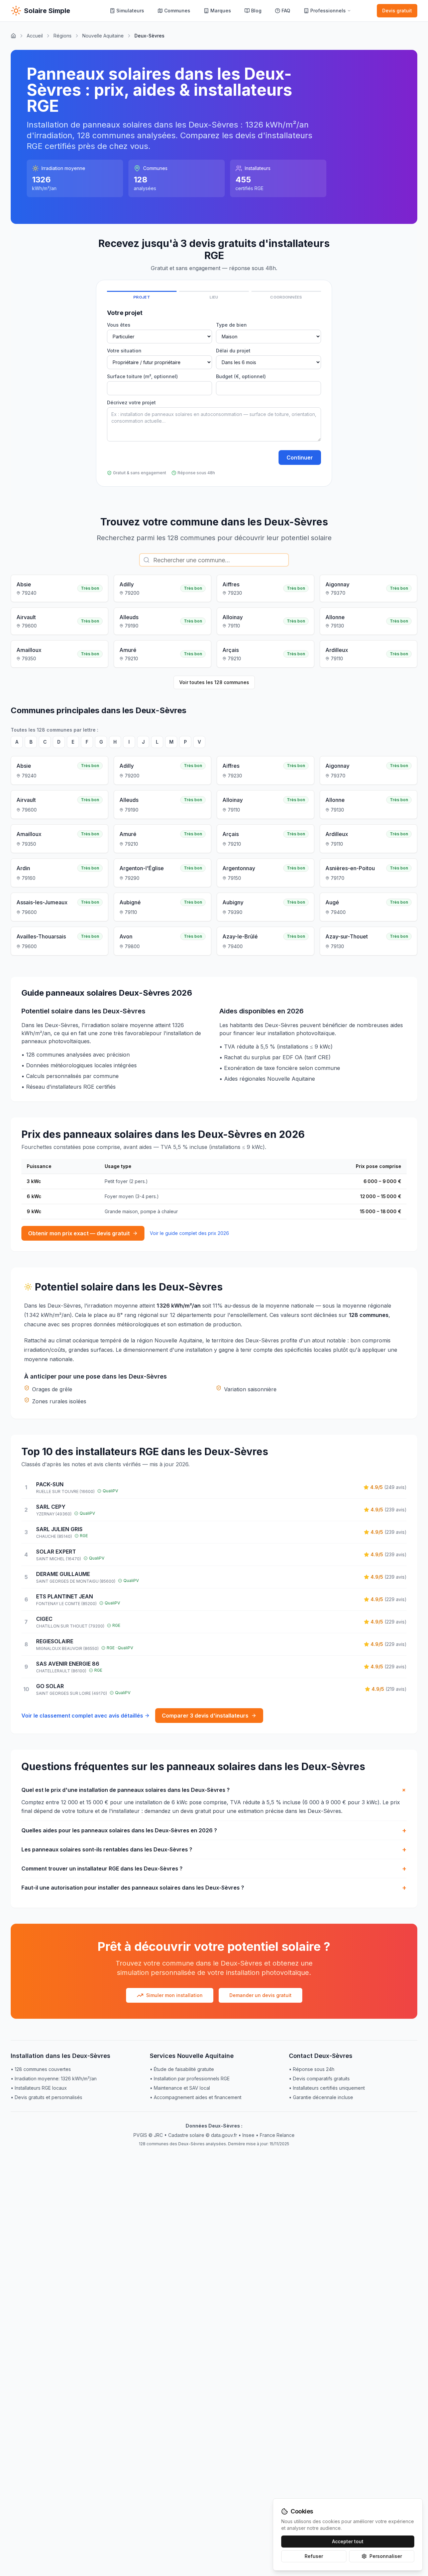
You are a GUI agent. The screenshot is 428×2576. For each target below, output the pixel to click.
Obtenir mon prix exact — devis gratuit (79, 1233)
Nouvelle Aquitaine (103, 36)
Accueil (35, 36)
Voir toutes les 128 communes (214, 682)
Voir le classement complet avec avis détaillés (82, 1716)
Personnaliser (386, 2556)
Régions (63, 36)
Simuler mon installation (174, 1995)
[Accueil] (13, 36)
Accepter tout (348, 2541)
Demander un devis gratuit (260, 1995)
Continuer (300, 458)
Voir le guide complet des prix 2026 (189, 1233)
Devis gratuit (397, 11)
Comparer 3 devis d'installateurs (205, 1716)
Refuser (314, 2556)
